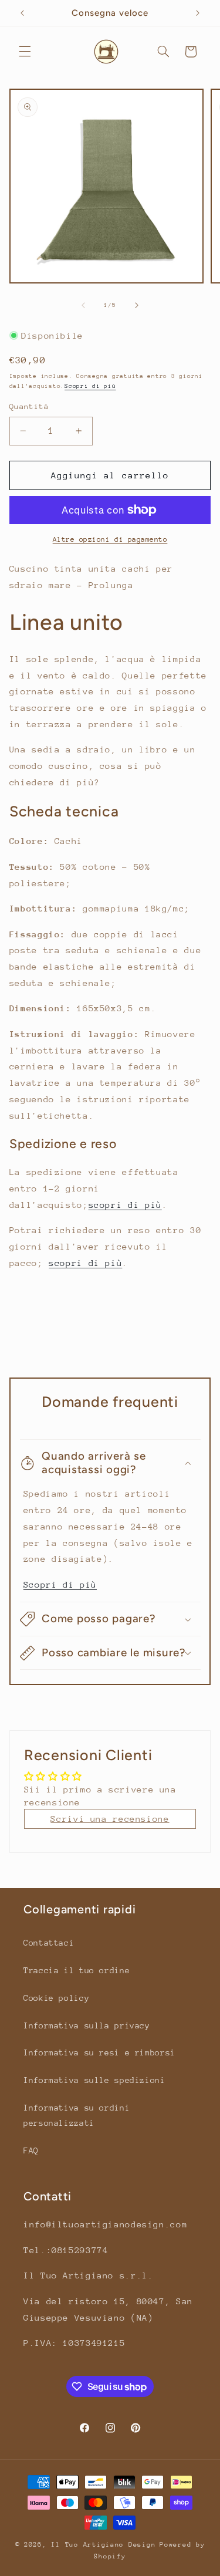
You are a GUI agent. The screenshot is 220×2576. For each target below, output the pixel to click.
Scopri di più (90, 386)
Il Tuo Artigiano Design (103, 2545)
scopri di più (125, 1205)
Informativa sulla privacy (87, 2025)
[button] (25, 52)
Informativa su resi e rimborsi (99, 2052)
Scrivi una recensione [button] (110, 1819)
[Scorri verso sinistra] (83, 305)
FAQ (31, 2150)
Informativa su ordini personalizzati (77, 2115)
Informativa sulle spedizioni (94, 2080)
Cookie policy (56, 1998)
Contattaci (49, 1943)
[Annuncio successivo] (198, 13)
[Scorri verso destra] (137, 305)
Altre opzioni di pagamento (110, 539)
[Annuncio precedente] (22, 13)
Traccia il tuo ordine (77, 1970)
